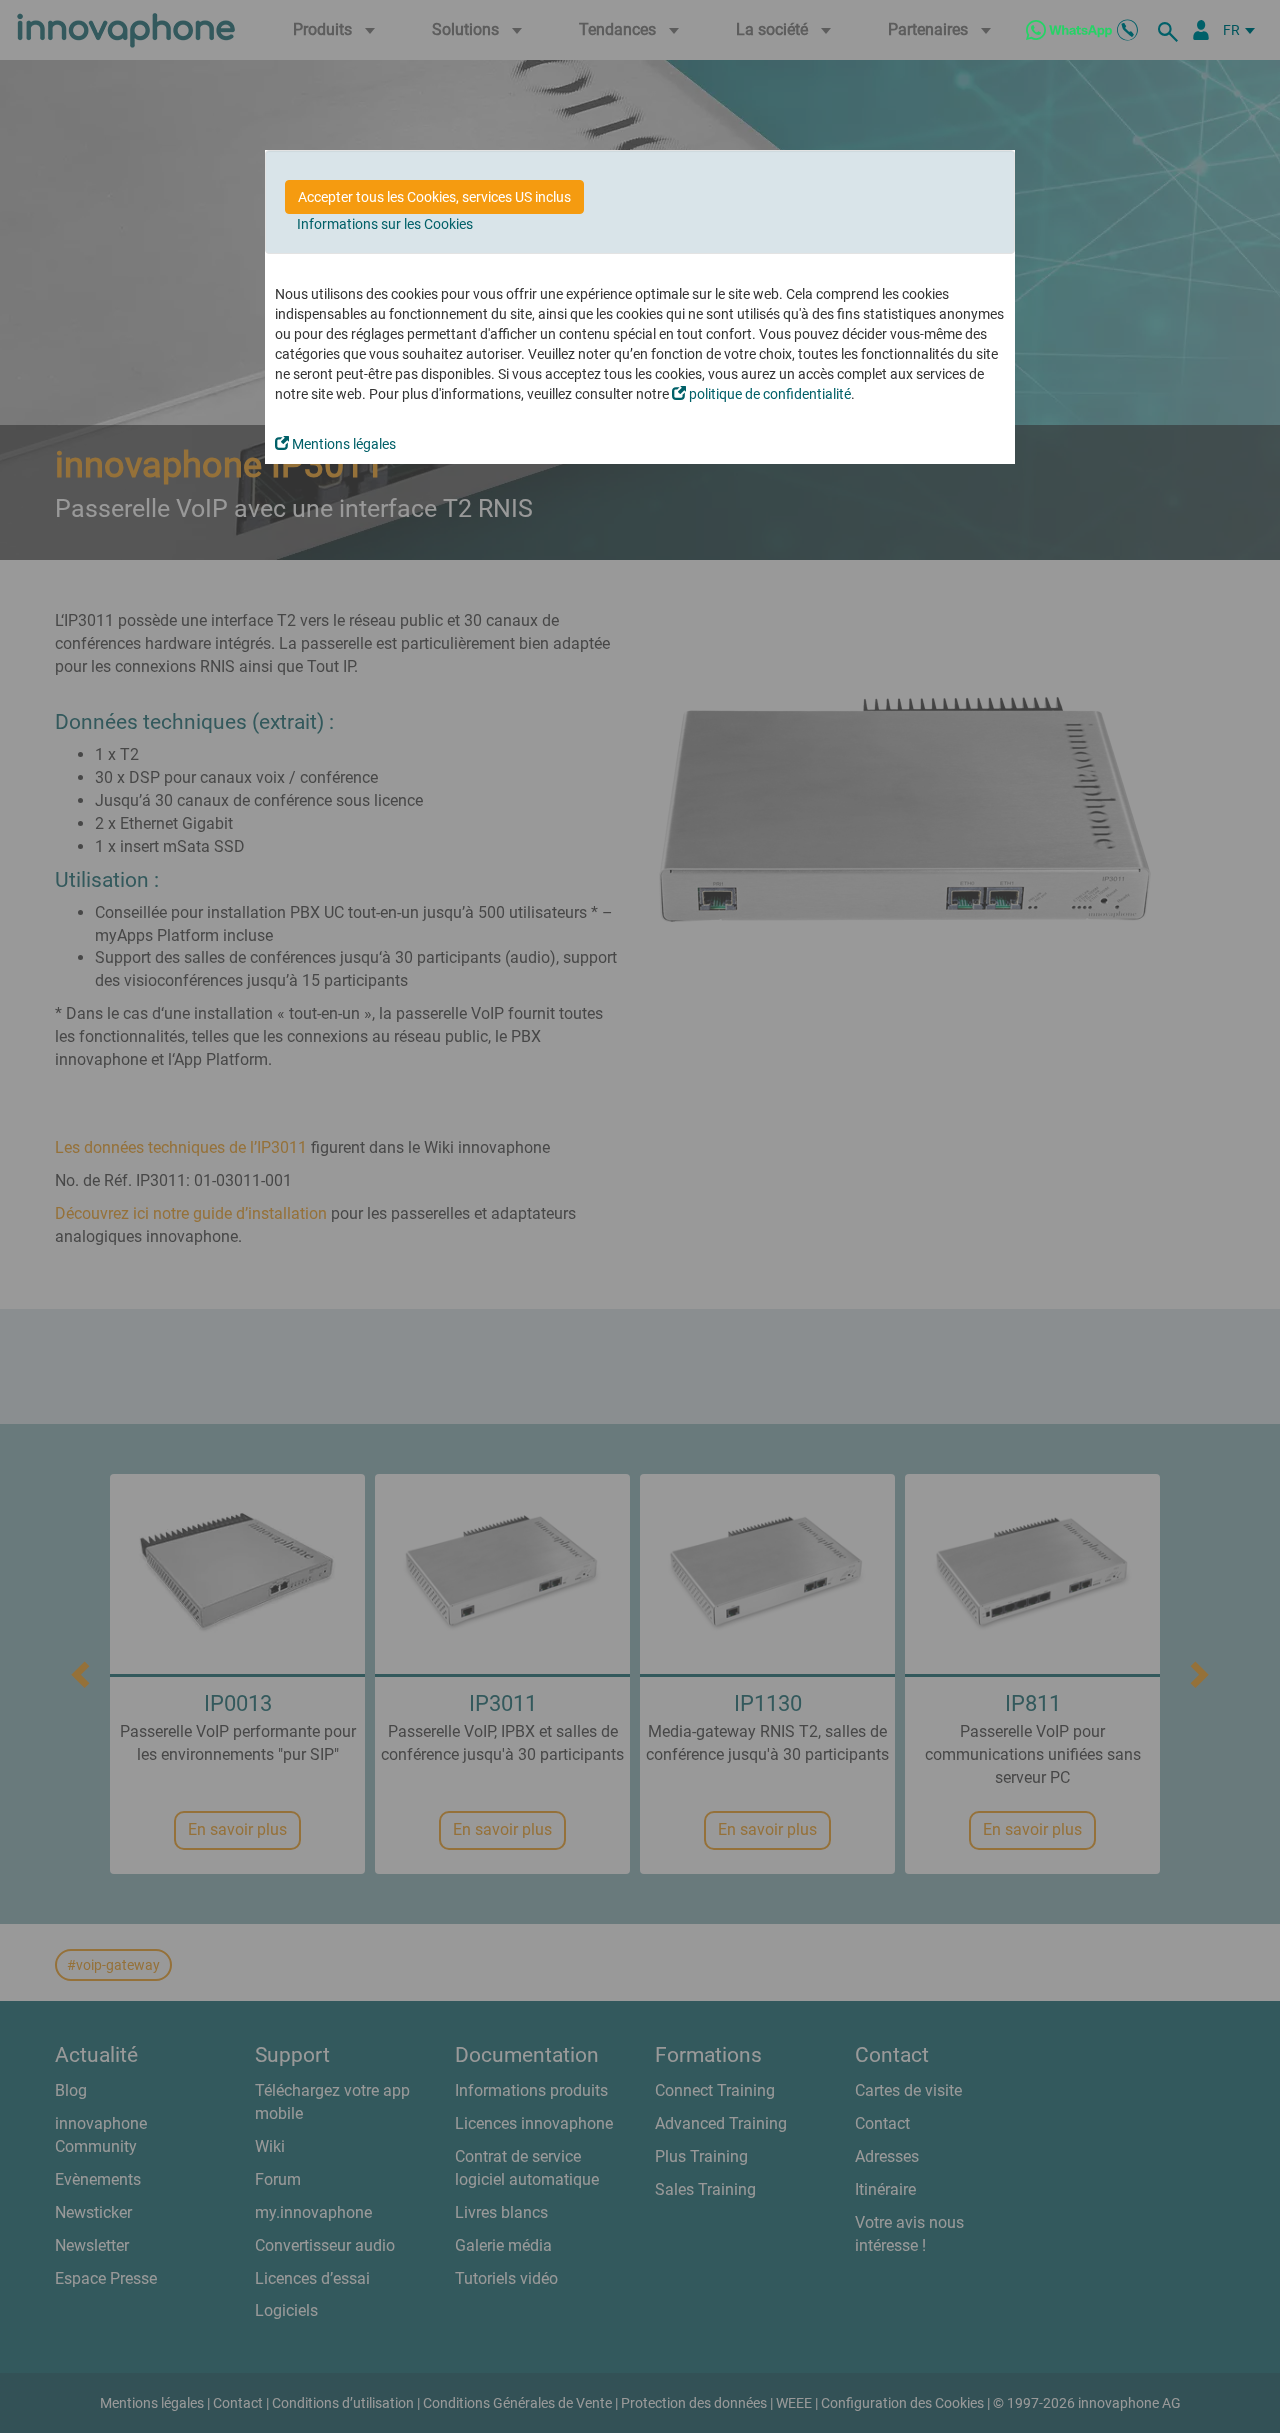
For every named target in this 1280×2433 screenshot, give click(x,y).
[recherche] (1171, 30)
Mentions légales (342, 444)
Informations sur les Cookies (385, 224)
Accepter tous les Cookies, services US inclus (434, 197)
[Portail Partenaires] (1201, 30)
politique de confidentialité (768, 394)
